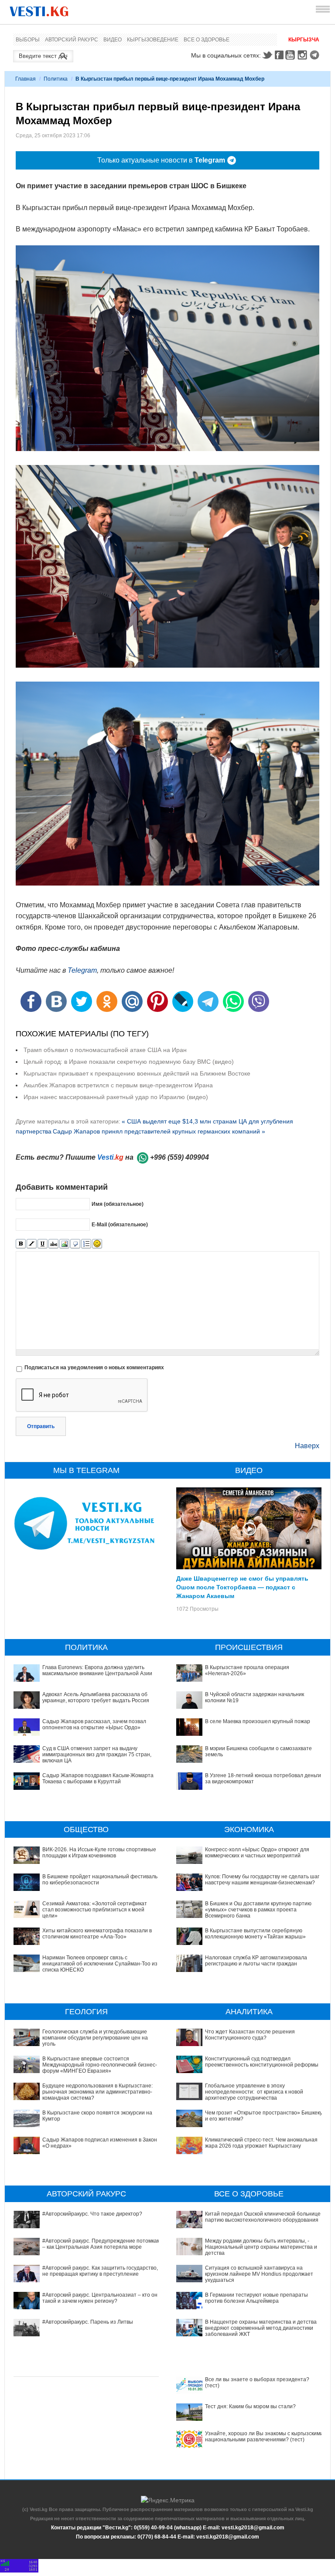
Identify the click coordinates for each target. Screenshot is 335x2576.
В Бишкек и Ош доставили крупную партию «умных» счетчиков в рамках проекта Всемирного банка (258, 1910)
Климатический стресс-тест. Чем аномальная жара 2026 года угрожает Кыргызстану (261, 2143)
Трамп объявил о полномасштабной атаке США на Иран (105, 1050)
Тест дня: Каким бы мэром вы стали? (250, 2406)
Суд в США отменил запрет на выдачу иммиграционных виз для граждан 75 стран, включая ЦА (97, 1755)
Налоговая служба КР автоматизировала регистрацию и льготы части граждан (256, 1961)
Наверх (307, 1446)
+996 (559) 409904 (179, 1157)
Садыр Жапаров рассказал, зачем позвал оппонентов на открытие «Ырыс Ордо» (94, 1724)
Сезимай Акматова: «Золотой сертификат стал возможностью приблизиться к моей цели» (95, 1910)
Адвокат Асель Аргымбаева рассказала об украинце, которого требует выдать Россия (96, 1697)
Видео (113, 40)
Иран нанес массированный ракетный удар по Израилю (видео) (116, 1097)
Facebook (279, 55)
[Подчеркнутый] (43, 1244)
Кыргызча (304, 40)
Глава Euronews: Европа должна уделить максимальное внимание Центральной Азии (97, 1670)
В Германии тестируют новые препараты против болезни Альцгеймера (256, 2298)
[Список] (86, 1244)
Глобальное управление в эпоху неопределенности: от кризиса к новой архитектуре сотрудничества (254, 2092)
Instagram (304, 55)
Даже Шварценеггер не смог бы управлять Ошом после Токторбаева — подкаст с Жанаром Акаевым (242, 1587)
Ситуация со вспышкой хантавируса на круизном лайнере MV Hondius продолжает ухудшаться (259, 2274)
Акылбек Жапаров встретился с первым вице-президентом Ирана (118, 1085)
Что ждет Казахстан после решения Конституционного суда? (250, 2035)
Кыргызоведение (153, 40)
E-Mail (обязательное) (120, 1225)
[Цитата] (75, 1244)
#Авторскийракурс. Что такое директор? (92, 2214)
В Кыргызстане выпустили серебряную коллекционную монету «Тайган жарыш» (255, 1934)
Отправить (41, 1426)
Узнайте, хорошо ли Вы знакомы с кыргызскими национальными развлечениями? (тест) (264, 2437)
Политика (56, 79)
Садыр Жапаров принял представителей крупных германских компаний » (159, 1131)
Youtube (291, 55)
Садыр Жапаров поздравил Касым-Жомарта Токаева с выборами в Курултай (98, 1778)
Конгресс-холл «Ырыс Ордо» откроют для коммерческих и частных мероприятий (257, 1853)
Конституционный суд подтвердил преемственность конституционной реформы (262, 2062)
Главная (26, 79)
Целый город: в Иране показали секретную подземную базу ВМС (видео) (129, 1062)
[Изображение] (64, 1244)
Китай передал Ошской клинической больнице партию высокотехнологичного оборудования (263, 2217)
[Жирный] (21, 1244)
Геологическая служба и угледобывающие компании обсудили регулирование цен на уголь (95, 2038)
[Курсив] (32, 1244)
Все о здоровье (207, 40)
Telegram (316, 55)
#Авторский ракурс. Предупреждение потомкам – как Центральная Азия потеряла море (101, 2244)
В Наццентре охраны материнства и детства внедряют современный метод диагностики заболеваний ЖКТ (261, 2328)
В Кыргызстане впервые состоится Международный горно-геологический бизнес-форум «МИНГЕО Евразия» (100, 2065)
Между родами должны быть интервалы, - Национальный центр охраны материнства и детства (261, 2247)
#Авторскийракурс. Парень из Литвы (88, 2322)
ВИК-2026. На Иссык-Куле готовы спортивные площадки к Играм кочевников (99, 1853)
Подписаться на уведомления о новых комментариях (94, 1368)
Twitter (267, 55)
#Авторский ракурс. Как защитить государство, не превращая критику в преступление (100, 2271)
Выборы (28, 40)
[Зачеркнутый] (53, 1244)
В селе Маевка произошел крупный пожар (258, 1721)
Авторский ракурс (72, 40)
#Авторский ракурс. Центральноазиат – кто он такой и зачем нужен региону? (100, 2298)
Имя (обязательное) (118, 1204)
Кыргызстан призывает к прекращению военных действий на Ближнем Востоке (137, 1073)
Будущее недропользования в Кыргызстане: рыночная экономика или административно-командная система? (97, 2092)
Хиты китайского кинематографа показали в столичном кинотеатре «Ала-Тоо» (97, 1934)
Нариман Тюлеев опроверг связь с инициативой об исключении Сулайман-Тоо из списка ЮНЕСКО (100, 1964)
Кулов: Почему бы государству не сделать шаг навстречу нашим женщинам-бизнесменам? (262, 1880)
